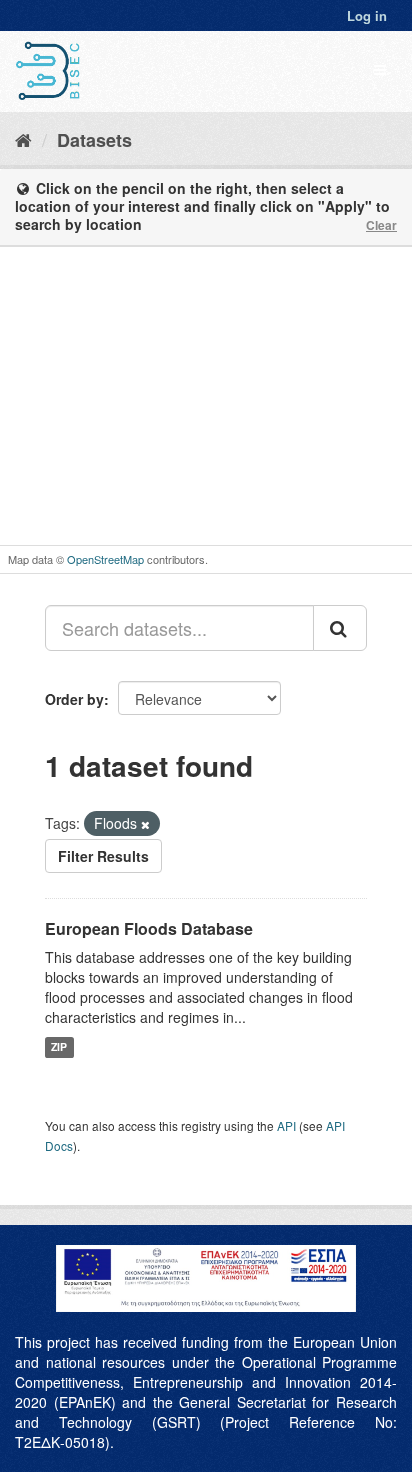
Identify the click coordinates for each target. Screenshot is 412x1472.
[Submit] (340, 628)
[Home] (23, 139)
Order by (74, 699)
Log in (367, 15)
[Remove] (145, 824)
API (286, 1125)
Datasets (94, 140)
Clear (381, 225)
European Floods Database (149, 928)
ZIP (59, 1046)
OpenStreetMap (105, 559)
